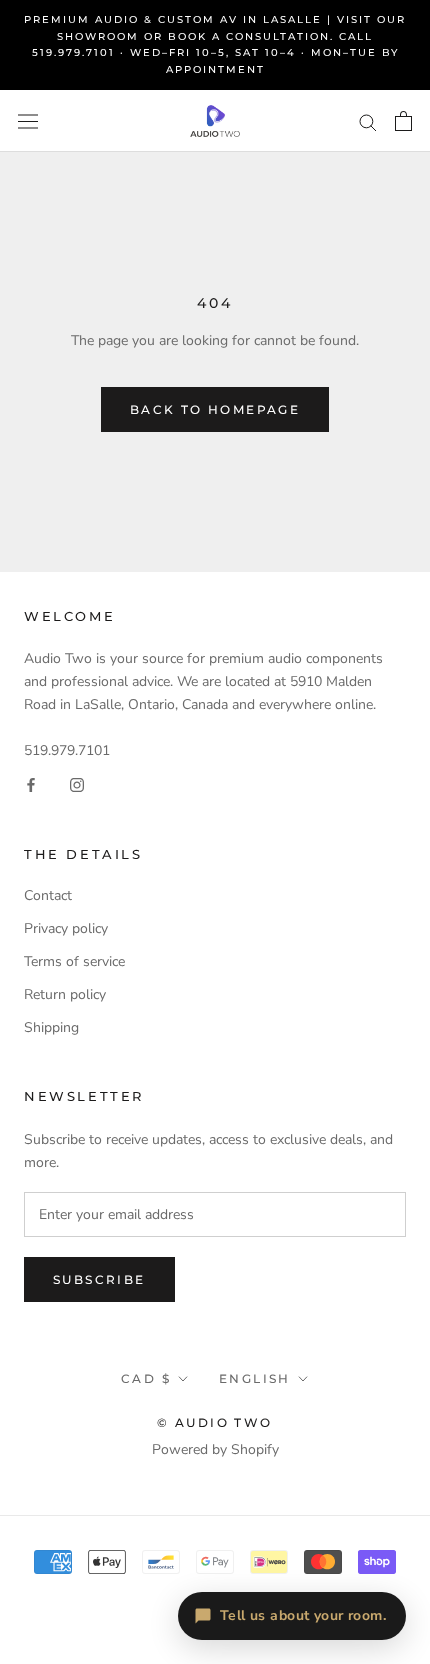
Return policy (65, 994)
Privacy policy (66, 928)
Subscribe (99, 1279)
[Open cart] (403, 121)
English (255, 1378)
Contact (48, 895)
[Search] (368, 121)
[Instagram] (77, 784)
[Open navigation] (28, 121)
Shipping (51, 1027)
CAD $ (146, 1378)
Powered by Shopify (215, 1449)
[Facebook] (31, 784)
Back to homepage (215, 409)
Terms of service (74, 961)
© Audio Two (214, 1422)
